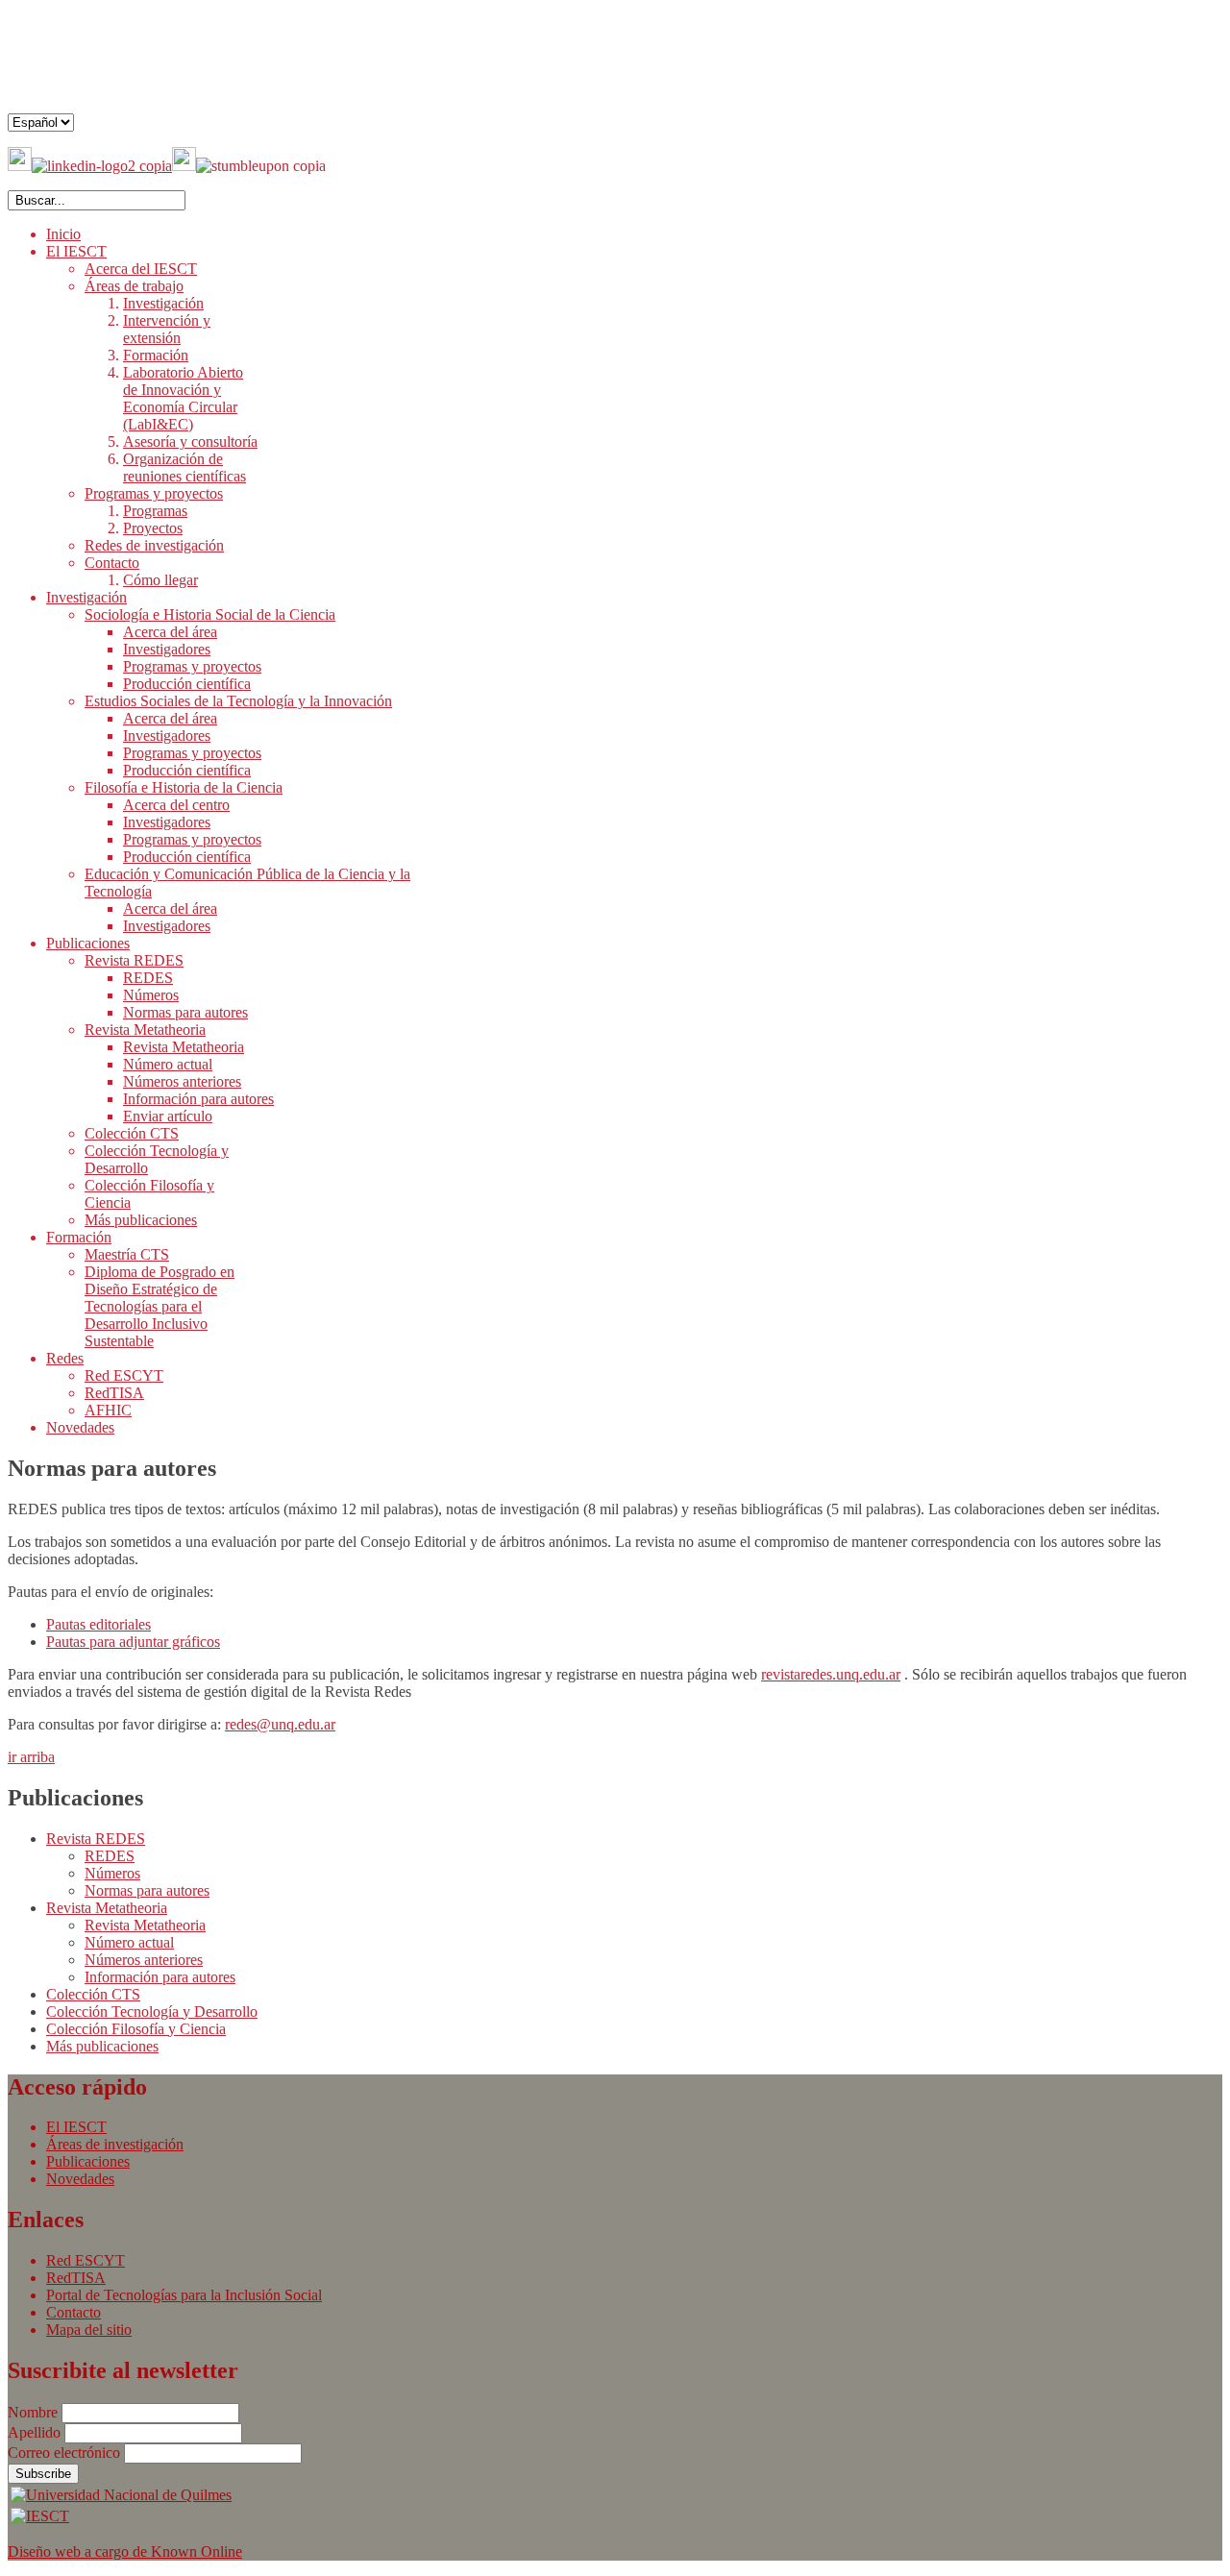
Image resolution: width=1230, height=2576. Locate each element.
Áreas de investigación (115, 2144)
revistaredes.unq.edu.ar (831, 1674)
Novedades (80, 2179)
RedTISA (76, 2278)
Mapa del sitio (89, 2330)
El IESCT (76, 2127)
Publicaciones (88, 2161)
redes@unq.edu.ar (280, 1724)
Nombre (35, 2412)
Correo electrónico (66, 2453)
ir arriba (31, 1757)
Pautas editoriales (98, 1624)
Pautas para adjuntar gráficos (133, 1642)
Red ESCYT (86, 2260)
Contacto (74, 2312)
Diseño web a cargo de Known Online (125, 2551)
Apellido (36, 2432)
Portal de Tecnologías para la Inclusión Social (184, 2295)
